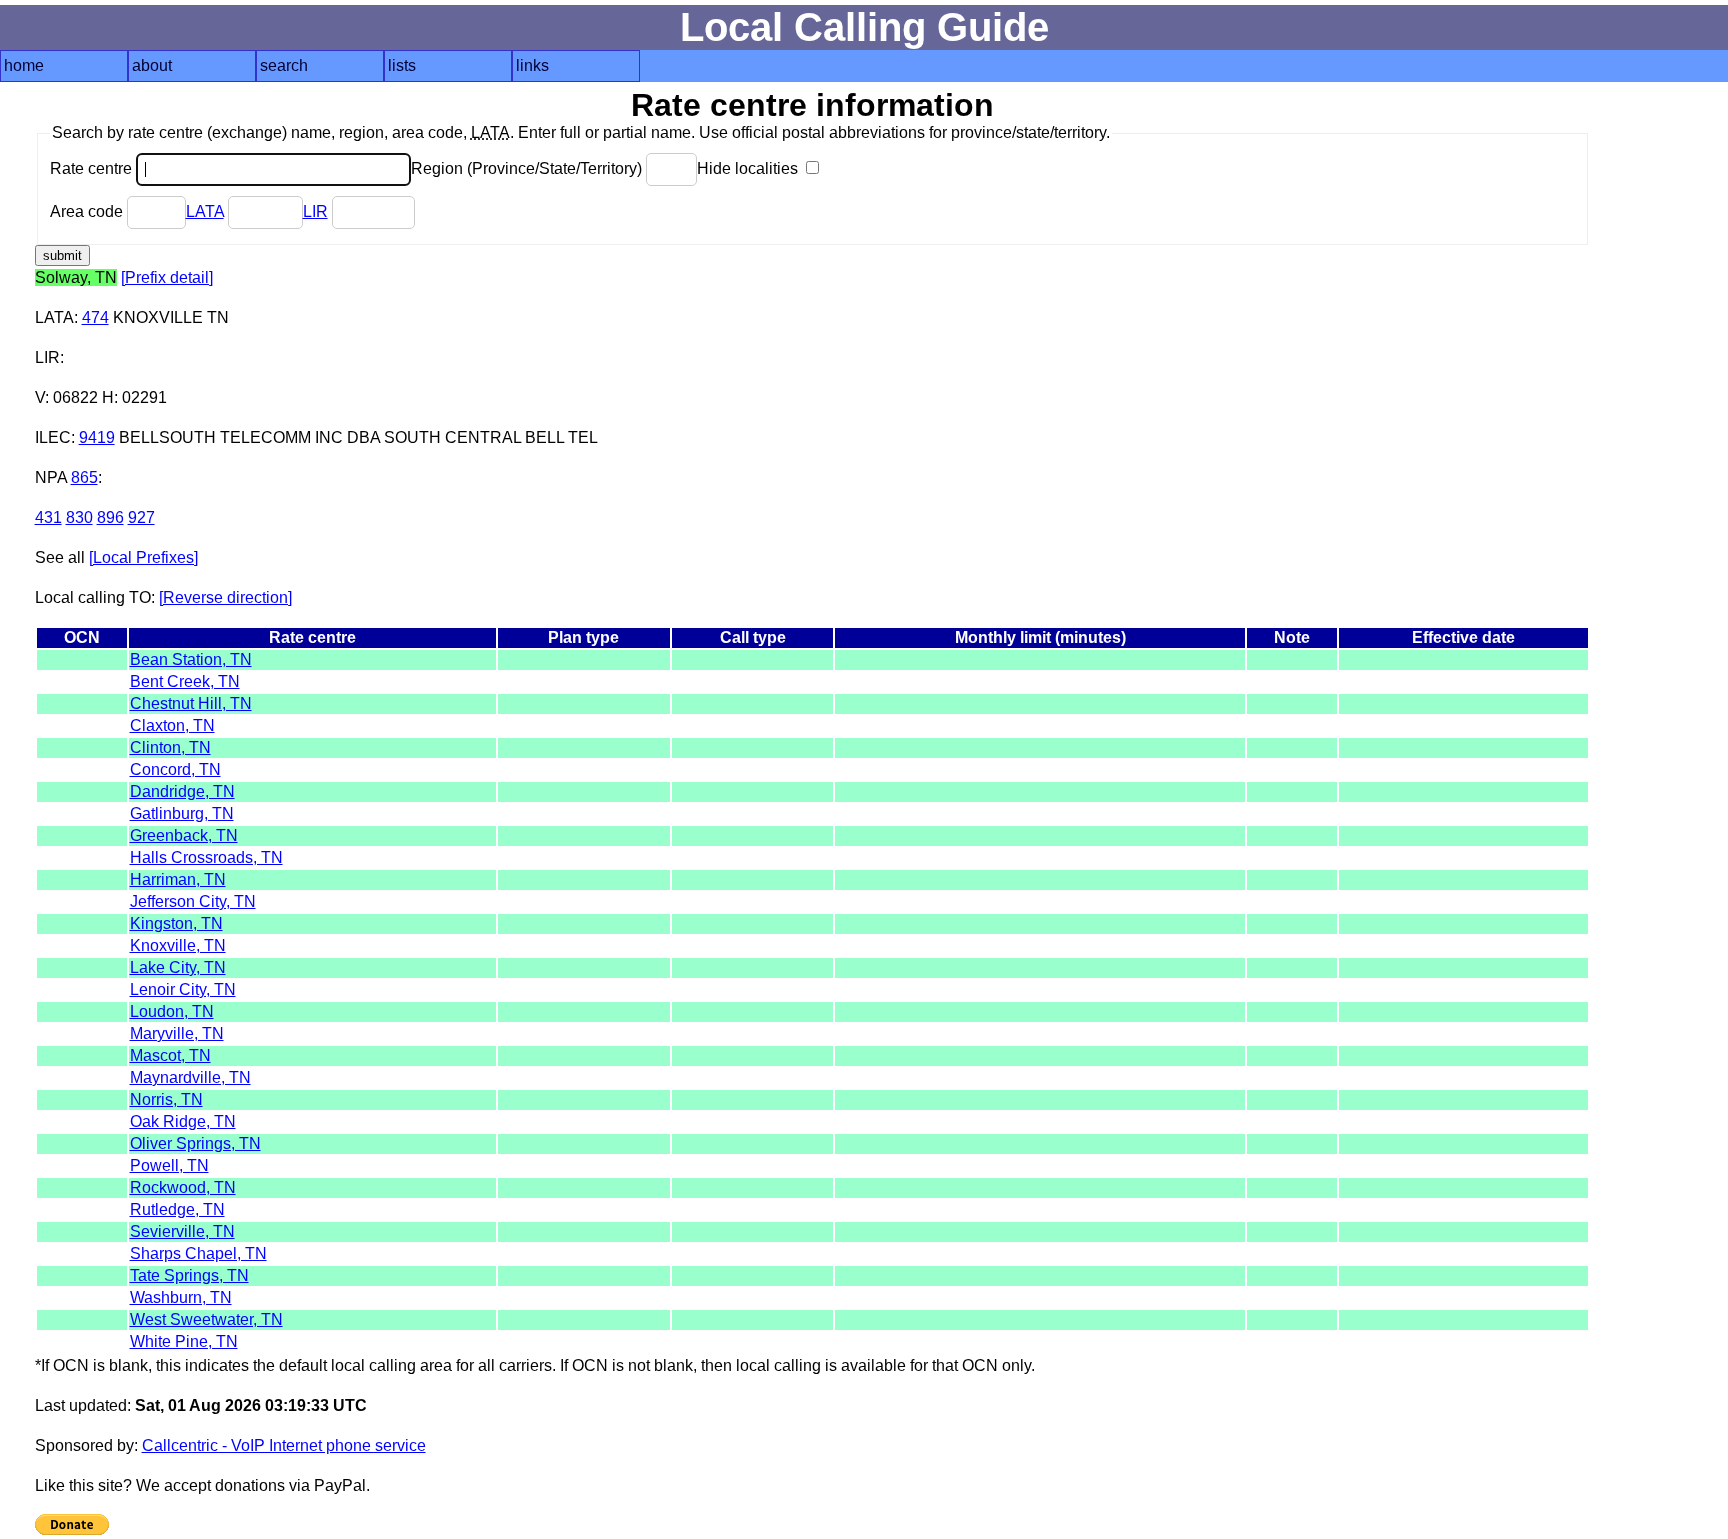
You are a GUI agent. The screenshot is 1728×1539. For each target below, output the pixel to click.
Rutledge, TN (177, 1209)
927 (141, 517)
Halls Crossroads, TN (206, 857)
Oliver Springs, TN (195, 1143)
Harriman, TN (178, 879)
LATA (205, 211)
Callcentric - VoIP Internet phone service (284, 1445)
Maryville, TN (177, 1033)
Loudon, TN (172, 1011)
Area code (88, 211)
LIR (315, 211)
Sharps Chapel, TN (198, 1253)
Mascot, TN (170, 1055)
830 (79, 517)
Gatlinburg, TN (182, 813)
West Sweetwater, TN (206, 1319)
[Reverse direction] (225, 597)
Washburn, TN (181, 1297)
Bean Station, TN (191, 659)
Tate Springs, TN (189, 1275)
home (24, 65)
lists (402, 65)
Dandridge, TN (182, 791)
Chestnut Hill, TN (191, 703)
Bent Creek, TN (185, 681)
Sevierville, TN (182, 1231)
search (284, 65)
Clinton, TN (170, 747)
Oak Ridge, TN (183, 1121)
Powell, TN (169, 1165)
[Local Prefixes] (143, 557)
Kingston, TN (176, 923)
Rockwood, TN (183, 1187)
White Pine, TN (184, 1341)
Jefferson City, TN (193, 901)
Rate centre (93, 168)
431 (48, 517)
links (532, 65)
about (152, 65)
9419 (97, 437)
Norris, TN (166, 1099)
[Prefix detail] (167, 277)
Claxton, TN (172, 725)
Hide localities (749, 168)
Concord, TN (175, 769)
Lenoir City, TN (183, 989)
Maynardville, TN (190, 1077)
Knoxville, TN (178, 945)
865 (84, 477)
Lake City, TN (178, 967)
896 (110, 517)
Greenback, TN (184, 835)
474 (95, 317)
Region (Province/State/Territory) (528, 168)
